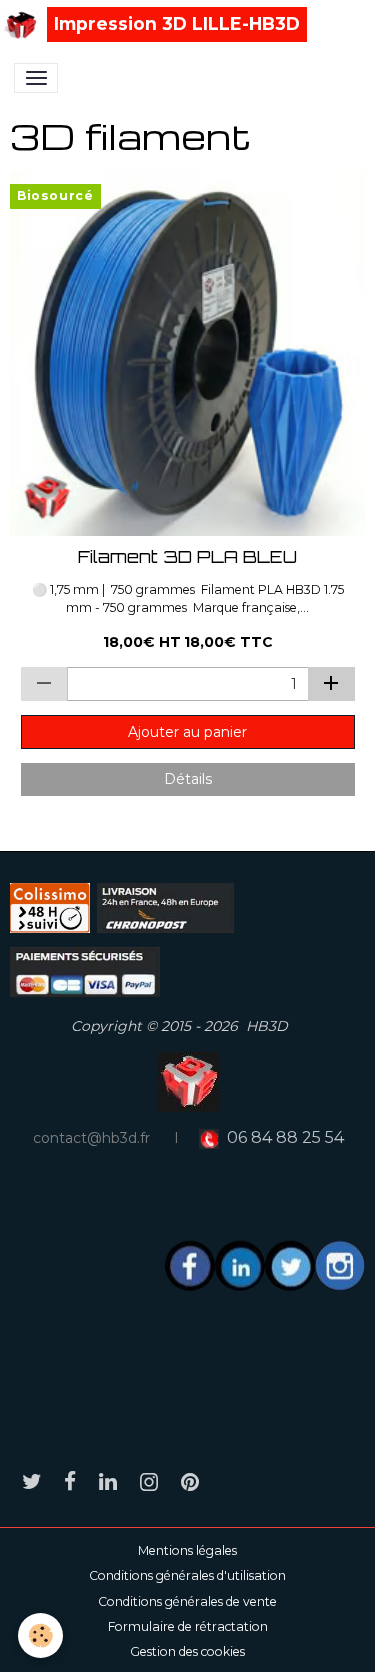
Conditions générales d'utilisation (187, 1575)
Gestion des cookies (187, 1651)
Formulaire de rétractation (188, 1626)
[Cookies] (40, 1635)
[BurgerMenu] (36, 78)
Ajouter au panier (187, 732)
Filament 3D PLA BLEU (187, 557)
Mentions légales (187, 1550)
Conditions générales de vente (187, 1601)
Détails (188, 779)
